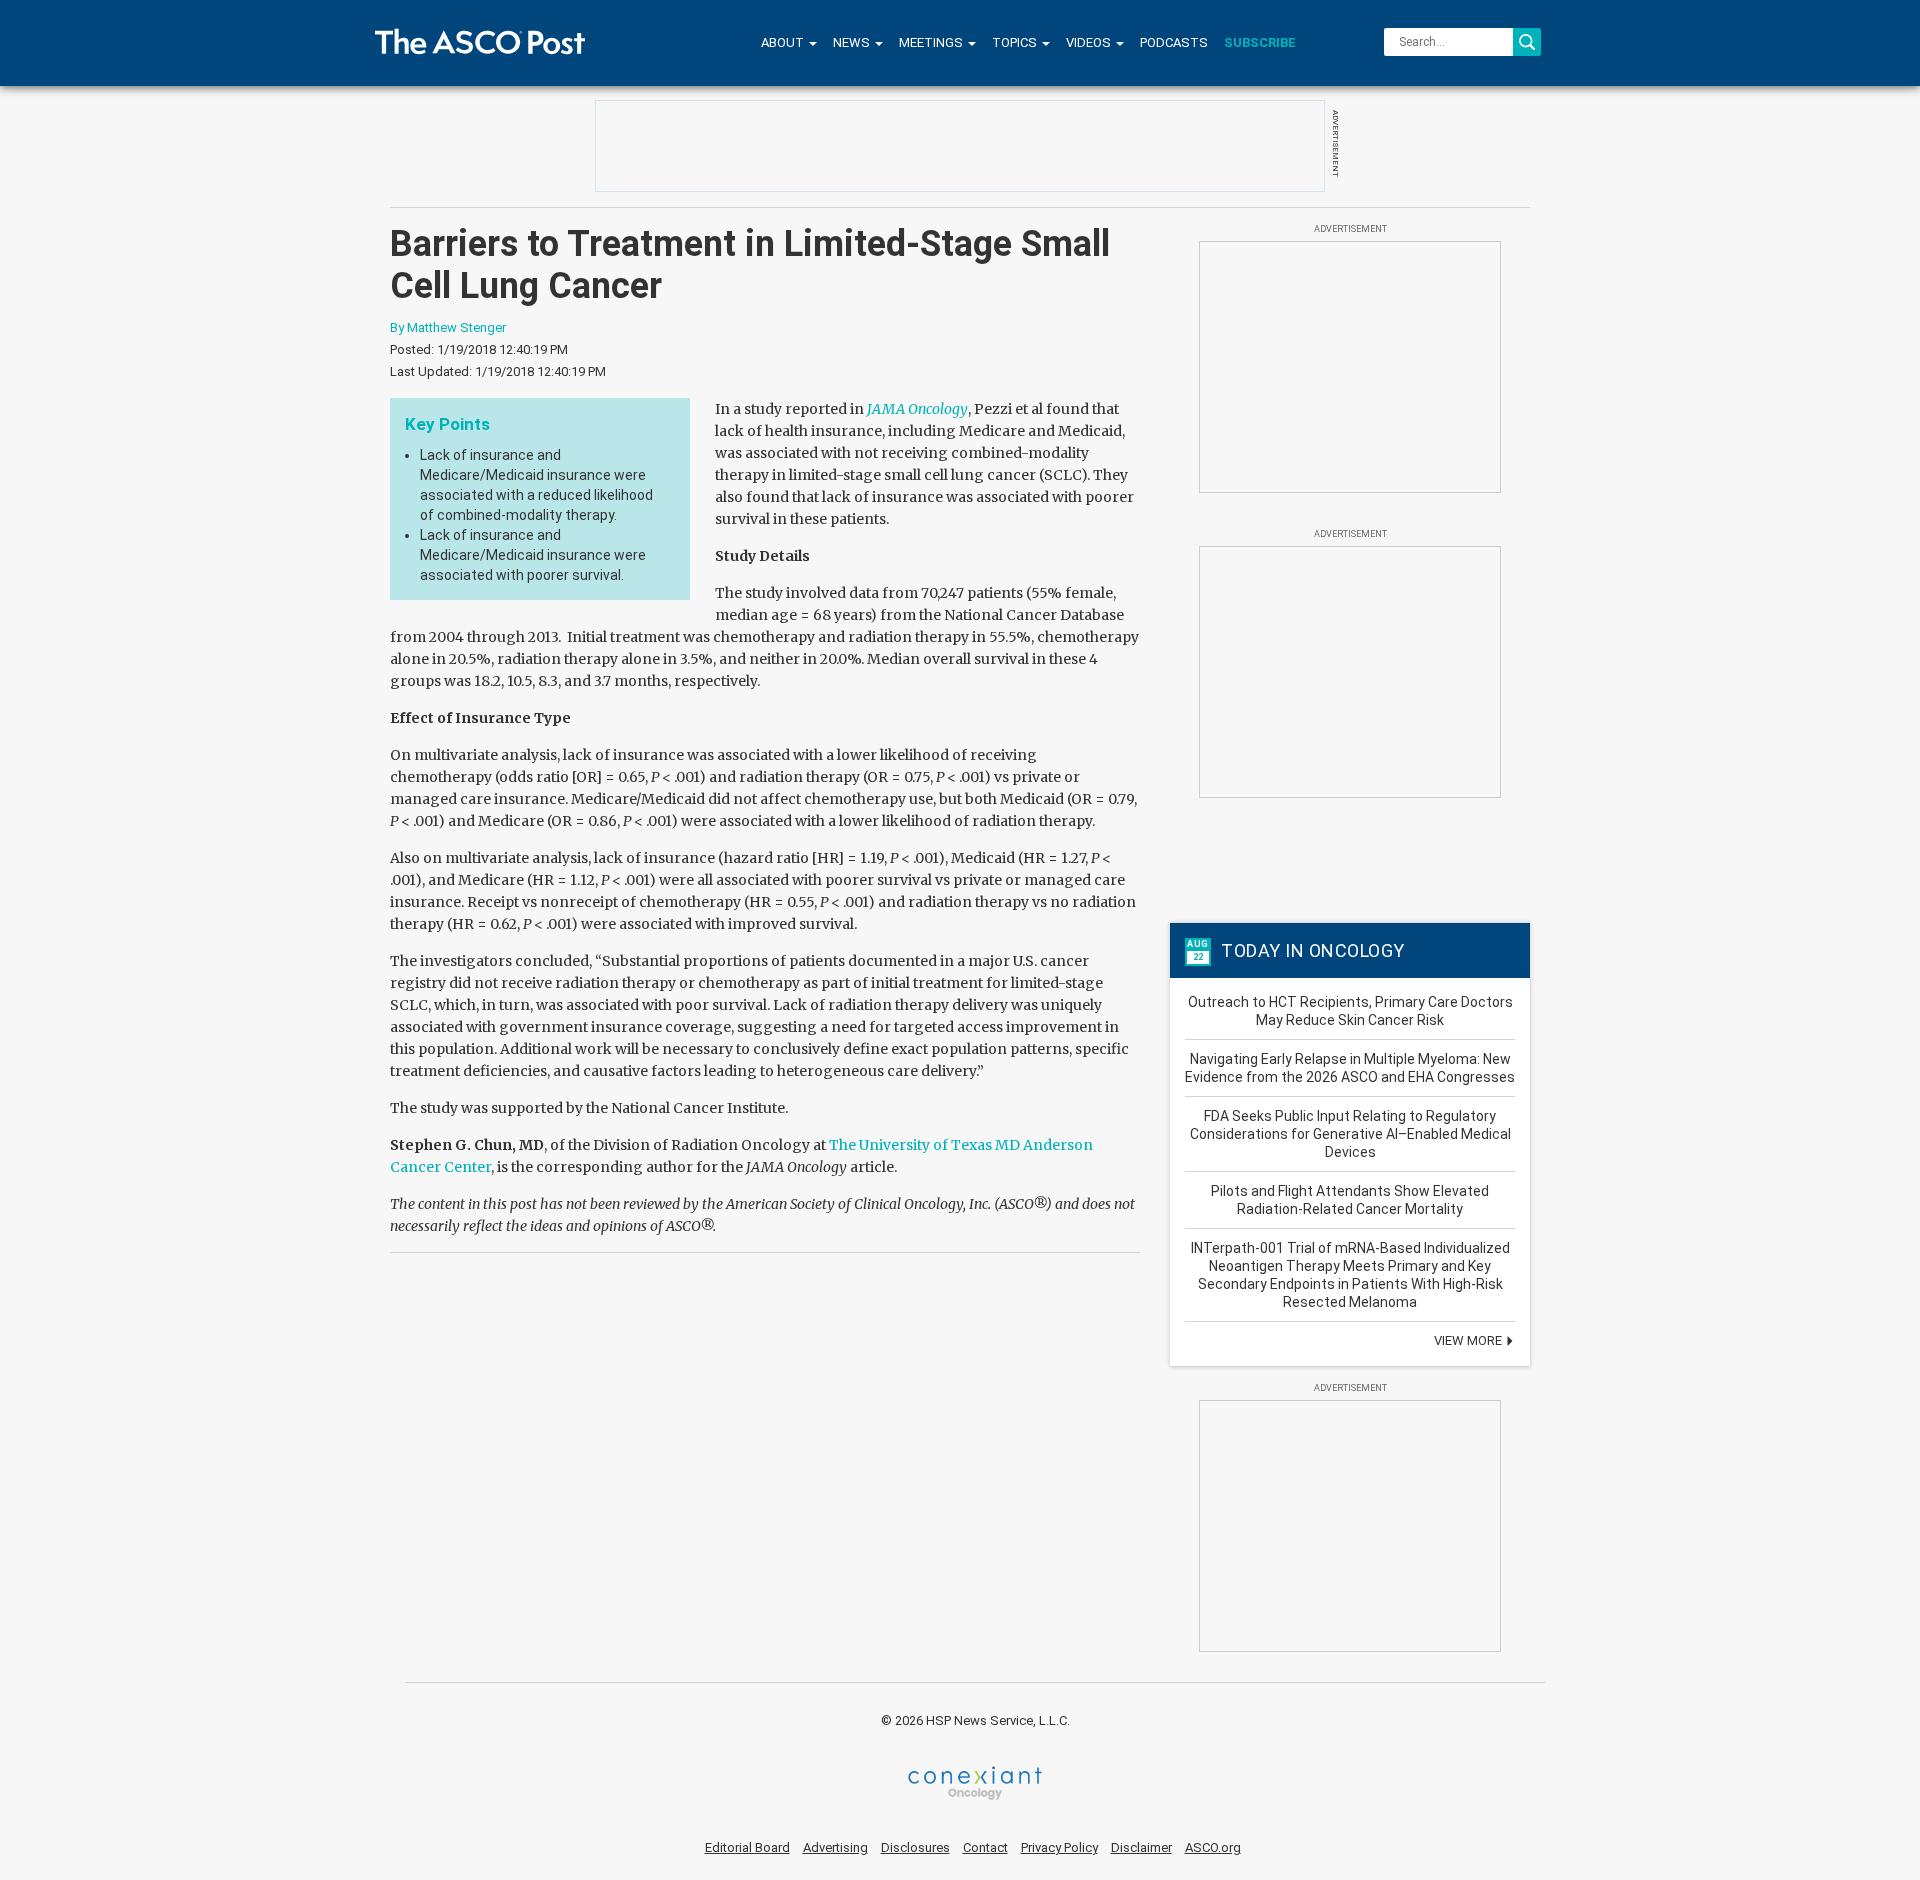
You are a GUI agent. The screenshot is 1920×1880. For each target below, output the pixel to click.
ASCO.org (1213, 1847)
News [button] (853, 42)
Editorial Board (747, 1847)
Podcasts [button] (1174, 42)
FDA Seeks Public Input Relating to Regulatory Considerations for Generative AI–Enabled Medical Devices (1350, 1134)
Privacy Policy (1059, 1847)
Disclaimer (1141, 1847)
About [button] (784, 42)
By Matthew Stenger (448, 327)
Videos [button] (1090, 42)
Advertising (835, 1847)
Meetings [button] (932, 42)
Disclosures (915, 1847)
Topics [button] (1016, 42)
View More (1469, 1340)
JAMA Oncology (917, 409)
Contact (985, 1847)
